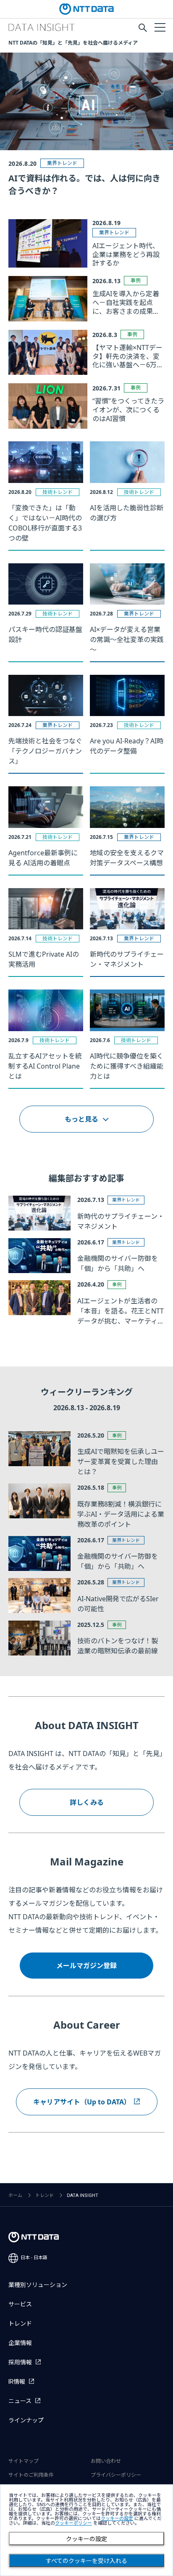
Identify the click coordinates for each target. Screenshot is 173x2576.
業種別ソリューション (38, 2285)
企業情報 (20, 2343)
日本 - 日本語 (34, 2258)
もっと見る (81, 1119)
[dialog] (86, 2530)
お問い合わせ (106, 2461)
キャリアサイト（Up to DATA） (82, 2102)
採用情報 (20, 2362)
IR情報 (17, 2382)
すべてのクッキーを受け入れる (86, 2561)
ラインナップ (26, 2420)
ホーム (15, 2195)
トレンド (45, 2195)
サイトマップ (24, 2461)
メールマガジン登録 (86, 1966)
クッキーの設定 (86, 2539)
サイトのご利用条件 (31, 2475)
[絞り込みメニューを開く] (160, 27)
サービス (20, 2304)
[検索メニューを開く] (143, 28)
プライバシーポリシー (116, 2475)
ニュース (20, 2401)
